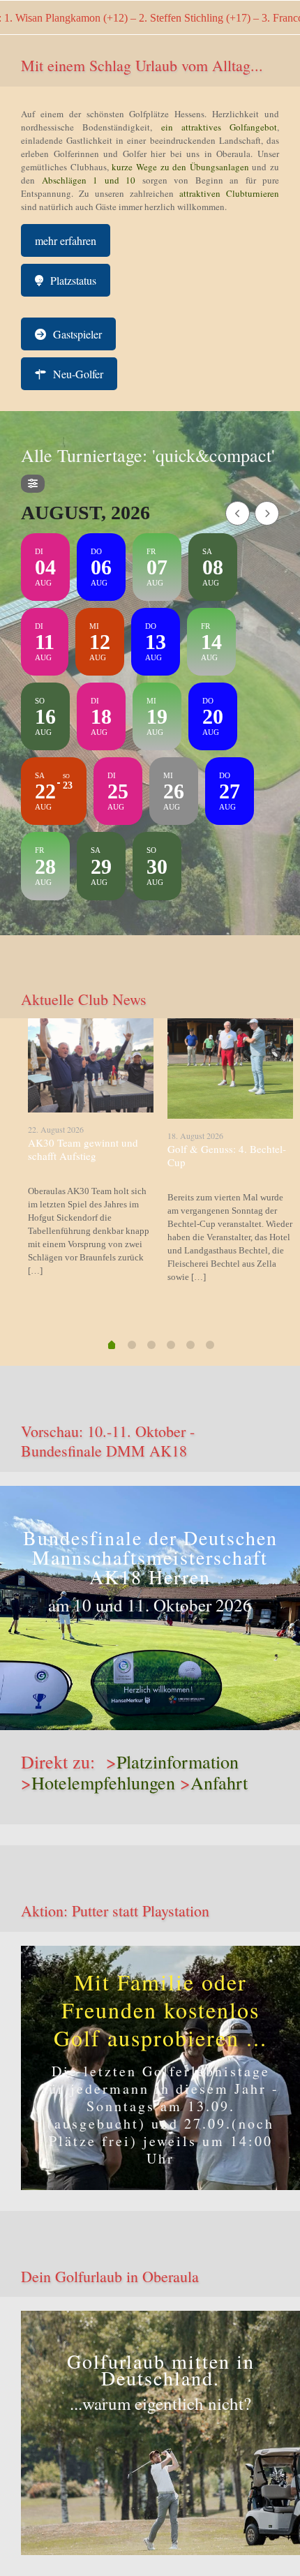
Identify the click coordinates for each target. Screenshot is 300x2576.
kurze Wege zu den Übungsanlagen (180, 167)
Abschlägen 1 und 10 (85, 180)
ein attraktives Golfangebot (219, 127)
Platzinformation (178, 1762)
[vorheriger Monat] (238, 513)
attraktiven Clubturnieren (229, 193)
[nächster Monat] (267, 513)
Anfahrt (219, 1782)
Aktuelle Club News (84, 999)
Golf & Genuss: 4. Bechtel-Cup (227, 1155)
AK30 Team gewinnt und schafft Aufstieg (83, 1149)
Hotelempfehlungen (103, 1782)
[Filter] (33, 484)
